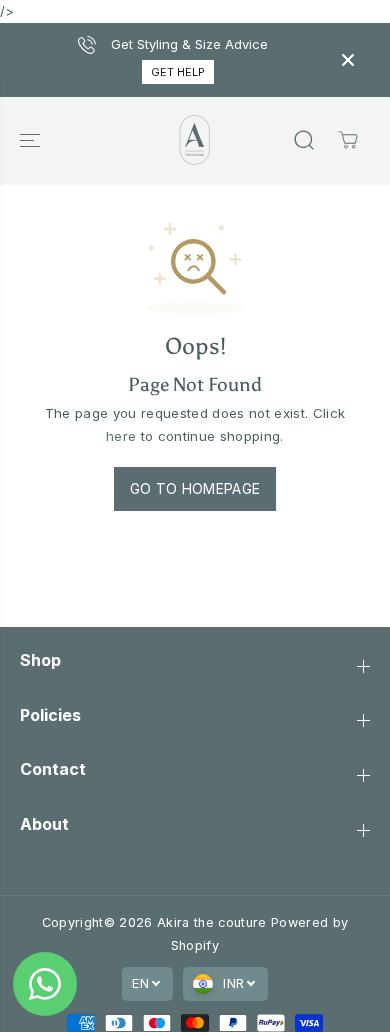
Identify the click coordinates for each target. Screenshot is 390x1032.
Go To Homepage (195, 488)
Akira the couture (214, 922)
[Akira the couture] (195, 140)
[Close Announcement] (348, 60)
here (121, 436)
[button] (32, 140)
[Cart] (348, 140)
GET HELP (178, 72)
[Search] (304, 140)
